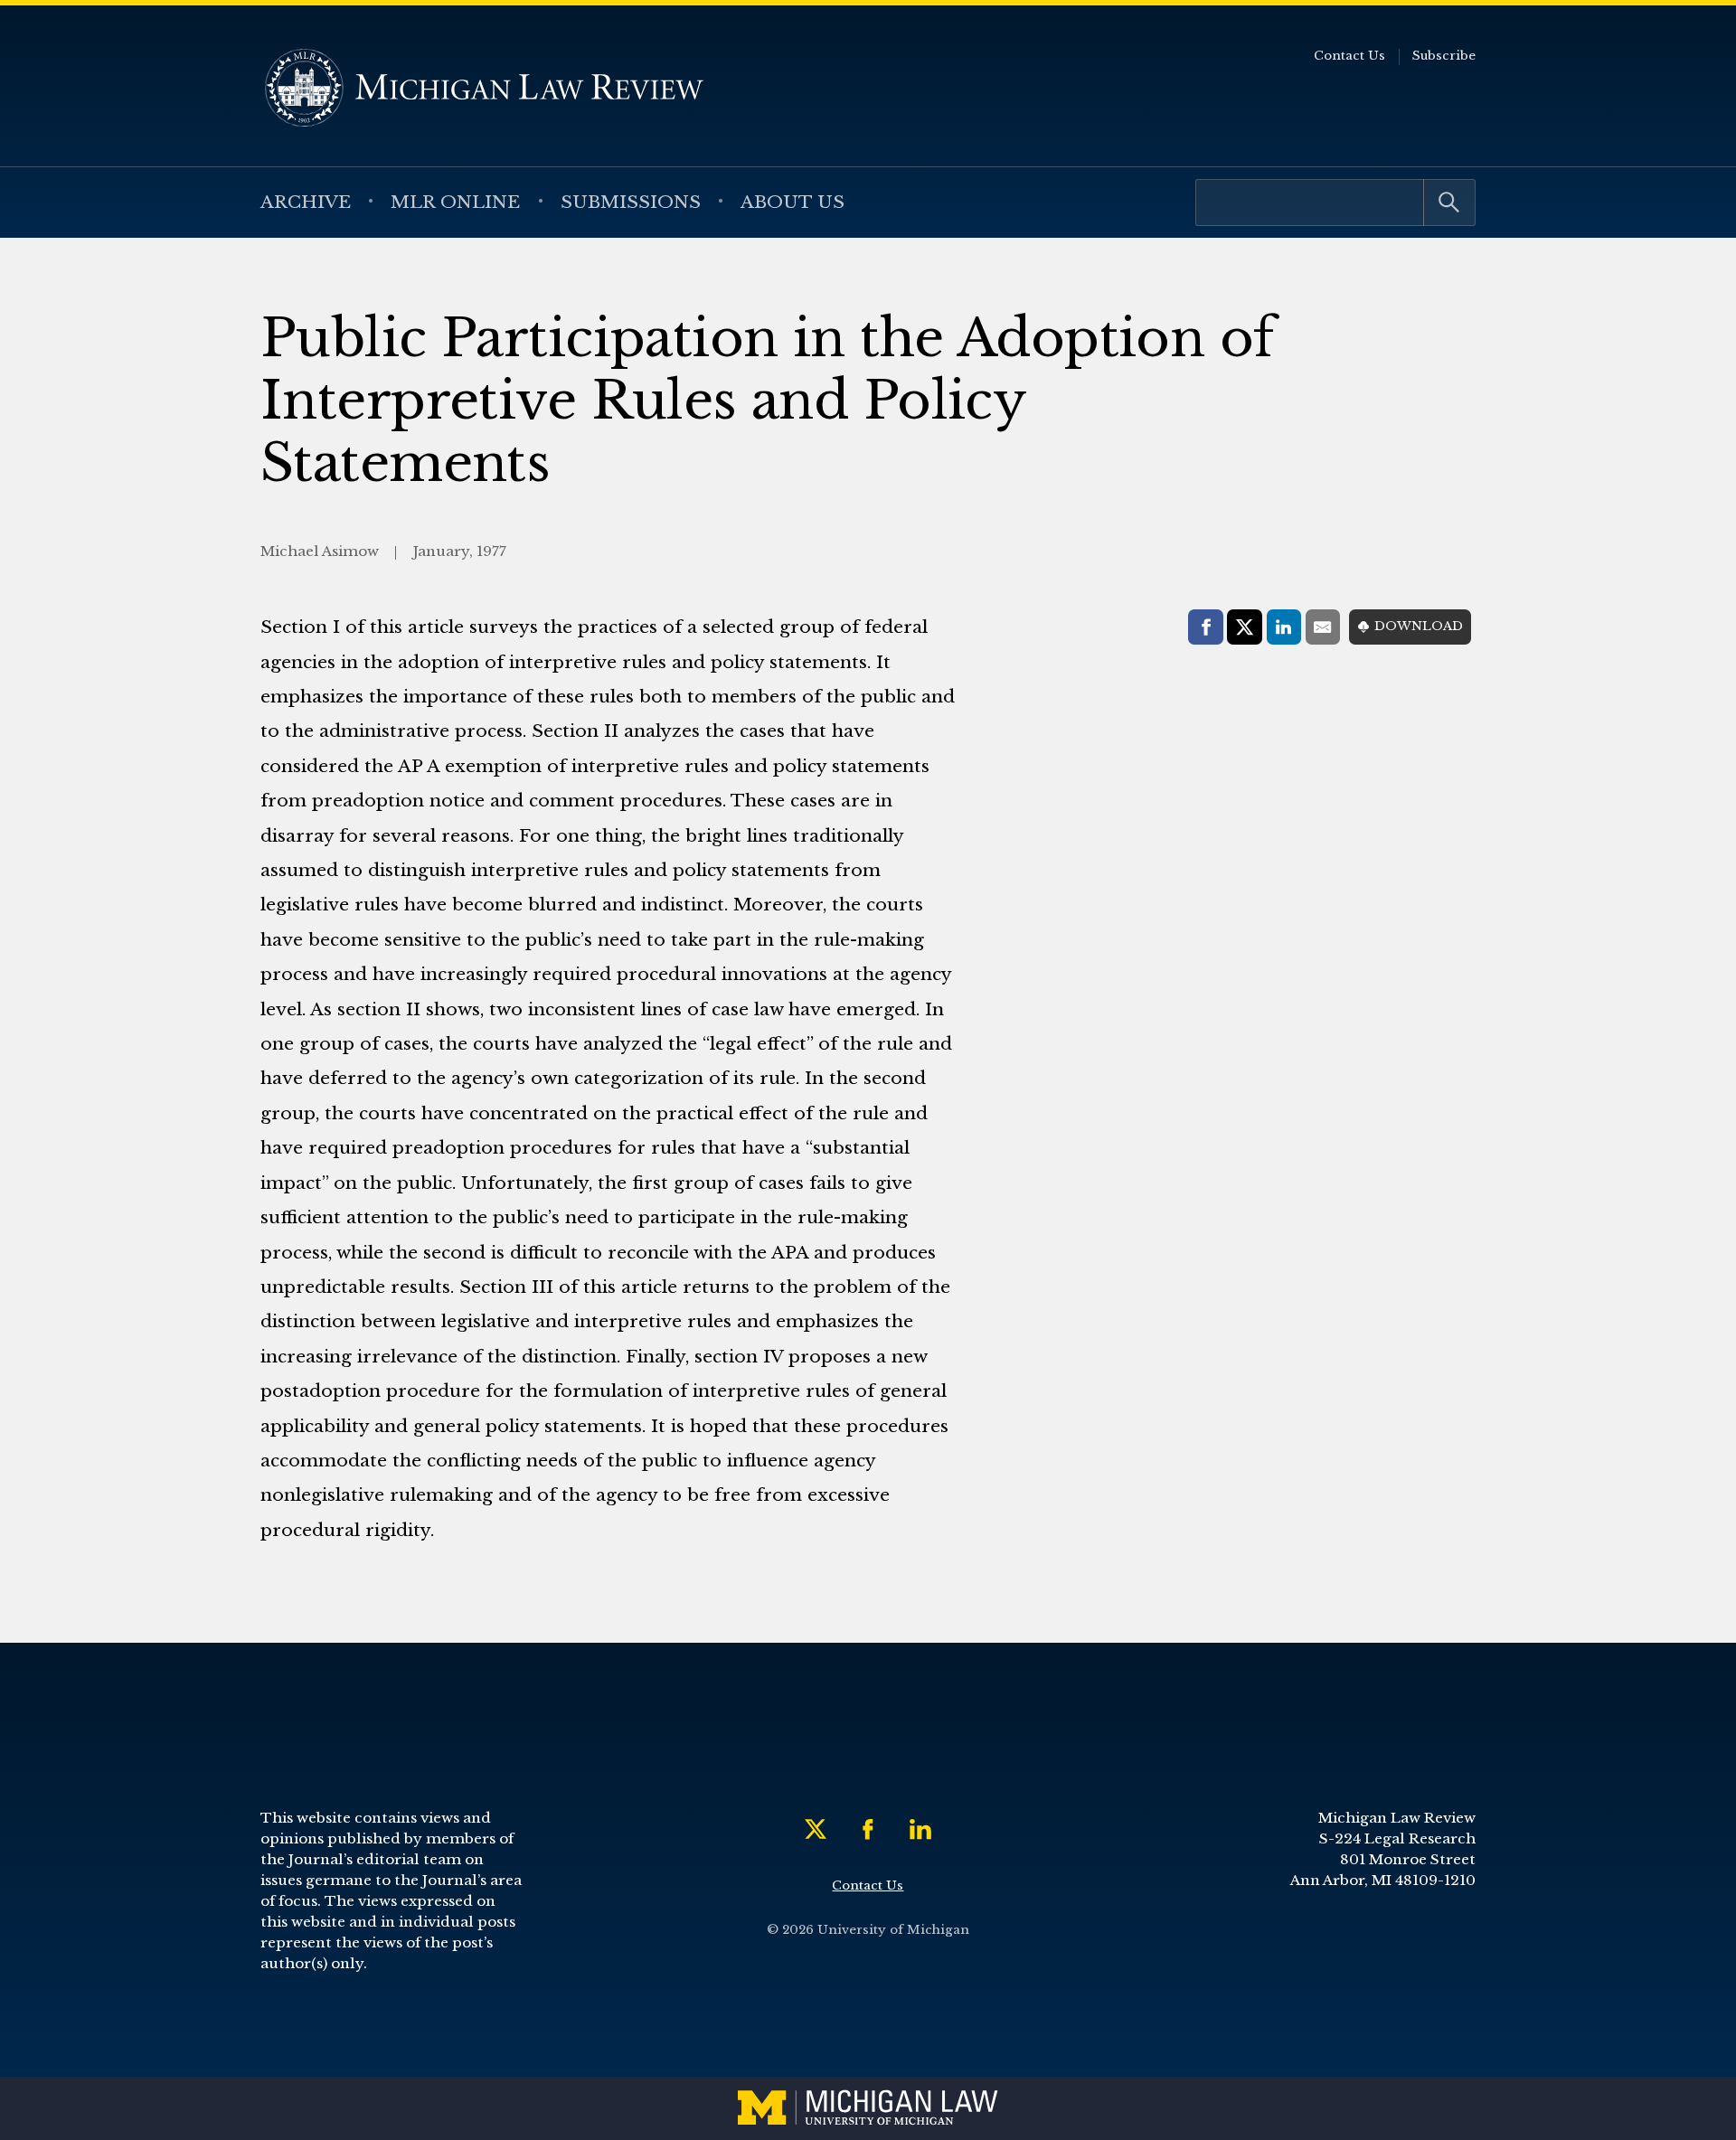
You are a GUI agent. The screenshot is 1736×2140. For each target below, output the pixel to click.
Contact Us (1349, 56)
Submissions (631, 202)
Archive (306, 202)
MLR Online (455, 202)
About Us (793, 202)
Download (1419, 626)
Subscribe (1444, 56)
